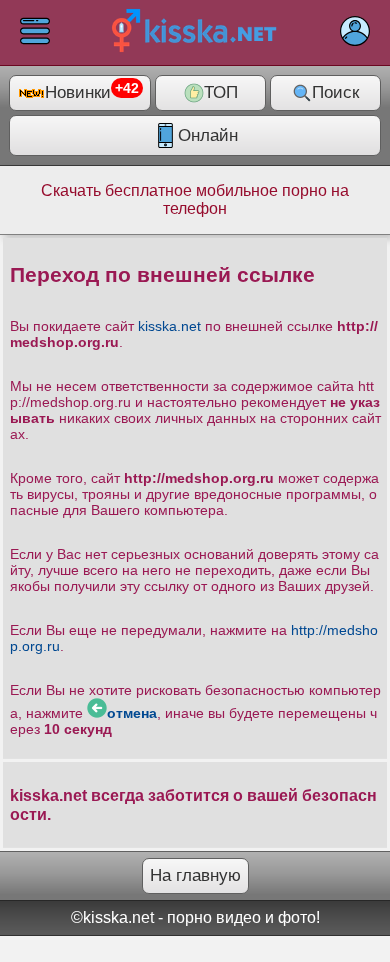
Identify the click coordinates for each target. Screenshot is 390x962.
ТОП (221, 92)
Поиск (335, 92)
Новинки (92, 92)
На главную (195, 875)
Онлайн (208, 135)
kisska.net (169, 326)
